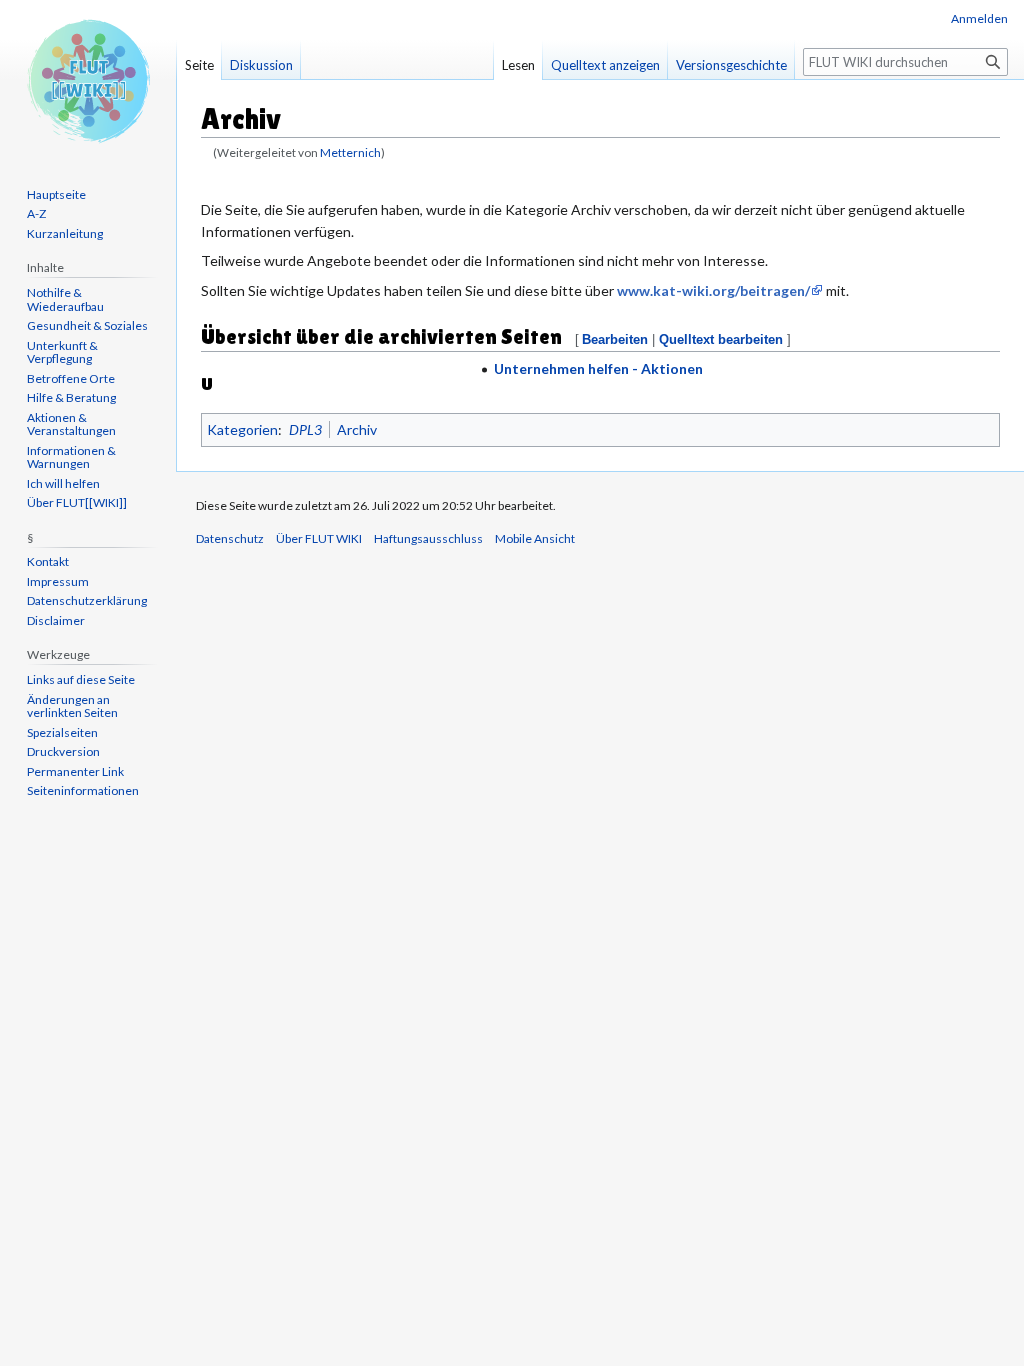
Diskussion (261, 65)
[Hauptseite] (88, 80)
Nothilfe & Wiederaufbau (65, 299)
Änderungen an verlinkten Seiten (72, 706)
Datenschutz (230, 538)
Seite (199, 65)
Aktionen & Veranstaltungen (71, 424)
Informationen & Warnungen (71, 457)
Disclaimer (56, 620)
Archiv (357, 429)
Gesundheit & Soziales (87, 325)
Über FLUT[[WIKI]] (77, 502)
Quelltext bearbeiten (721, 339)
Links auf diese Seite (81, 679)
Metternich (350, 152)
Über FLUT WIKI (319, 538)
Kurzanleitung (65, 233)
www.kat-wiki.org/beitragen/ (713, 290)
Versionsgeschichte (731, 65)
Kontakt (48, 561)
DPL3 (305, 429)
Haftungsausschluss (428, 538)
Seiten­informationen (83, 790)
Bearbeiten (615, 339)
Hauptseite (56, 194)
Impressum (58, 581)
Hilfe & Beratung (71, 397)
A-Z (36, 213)
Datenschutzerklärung (87, 600)
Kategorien (242, 429)
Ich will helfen (63, 483)
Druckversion (63, 751)
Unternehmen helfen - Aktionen (598, 368)
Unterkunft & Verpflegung (62, 352)
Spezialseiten (62, 732)
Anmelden (979, 18)
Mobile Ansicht (535, 538)
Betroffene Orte (71, 378)
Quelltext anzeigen (605, 65)
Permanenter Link (75, 771)
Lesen (518, 65)
